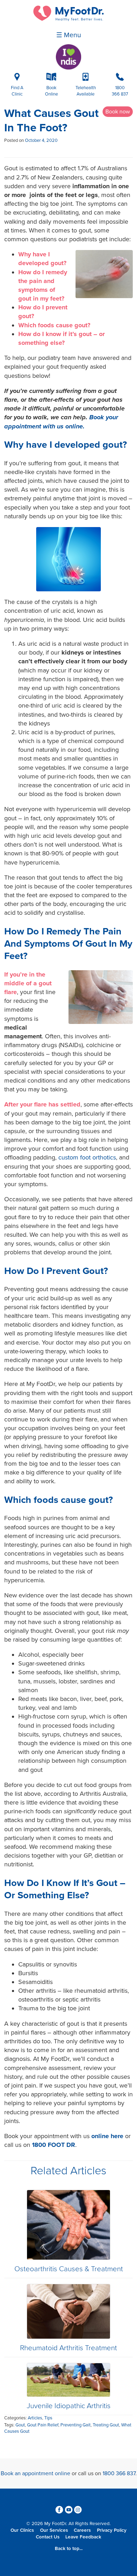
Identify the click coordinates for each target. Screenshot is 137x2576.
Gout (20, 2425)
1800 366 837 (119, 2473)
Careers (82, 2530)
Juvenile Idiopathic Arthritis (69, 2406)
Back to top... (69, 2549)
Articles (35, 2418)
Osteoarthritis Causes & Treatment (69, 2269)
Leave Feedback (83, 2537)
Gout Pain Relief (43, 2425)
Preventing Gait (76, 2425)
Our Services (54, 2530)
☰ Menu (69, 35)
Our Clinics (22, 2530)
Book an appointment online (35, 2473)
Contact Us (48, 2537)
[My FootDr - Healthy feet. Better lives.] (68, 19)
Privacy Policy (112, 2530)
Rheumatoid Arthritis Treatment (68, 2348)
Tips (48, 2418)
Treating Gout (106, 2425)
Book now (118, 112)
